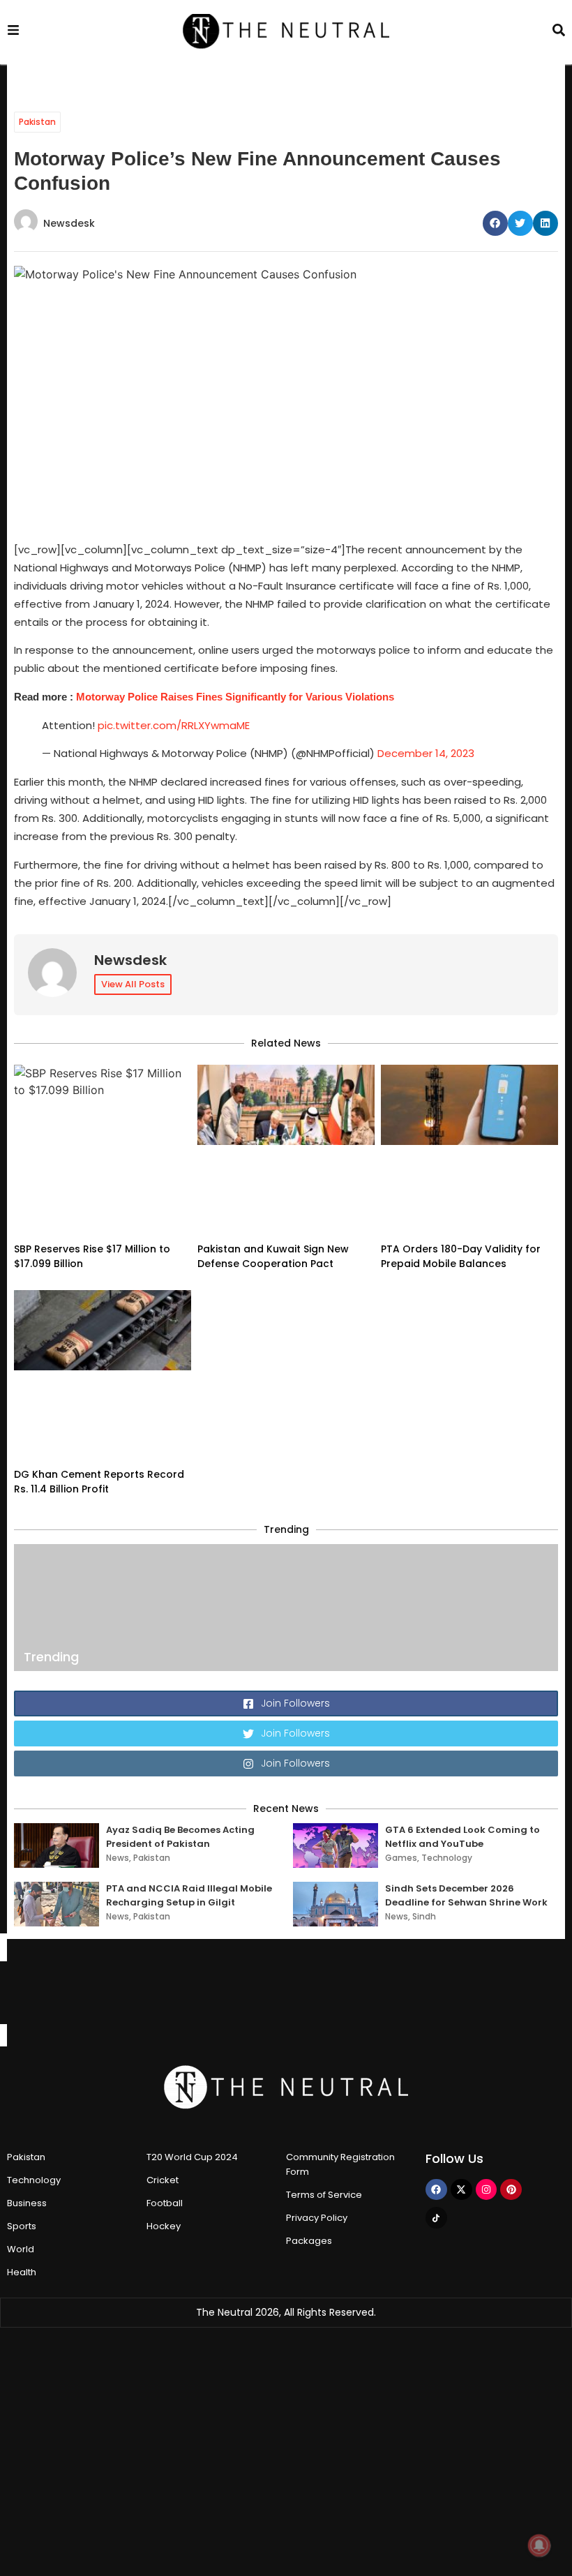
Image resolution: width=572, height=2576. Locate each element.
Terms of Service (324, 2195)
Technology (447, 1858)
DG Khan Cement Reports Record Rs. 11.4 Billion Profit (99, 1482)
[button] (495, 223)
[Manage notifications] (539, 2545)
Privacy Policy (317, 2218)
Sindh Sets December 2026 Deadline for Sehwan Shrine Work (466, 1895)
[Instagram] (487, 2190)
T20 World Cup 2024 (192, 2157)
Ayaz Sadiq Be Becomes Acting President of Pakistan (180, 1837)
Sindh (424, 1916)
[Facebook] (436, 2190)
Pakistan (37, 122)
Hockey (164, 2226)
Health (22, 2272)
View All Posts (133, 984)
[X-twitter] (461, 2190)
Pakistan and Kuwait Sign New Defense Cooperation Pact (273, 1256)
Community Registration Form (340, 2164)
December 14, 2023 (426, 753)
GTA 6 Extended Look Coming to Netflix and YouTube (462, 1837)
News (118, 1858)
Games (401, 1858)
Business (27, 2203)
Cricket (163, 2180)
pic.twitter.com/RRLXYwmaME (174, 725)
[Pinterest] (511, 2190)
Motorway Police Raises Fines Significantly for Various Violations (235, 697)
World (21, 2249)
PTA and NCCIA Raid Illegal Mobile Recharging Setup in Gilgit (189, 1895)
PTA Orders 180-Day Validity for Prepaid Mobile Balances (461, 1256)
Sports (22, 2226)
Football (165, 2203)
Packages (309, 2241)
